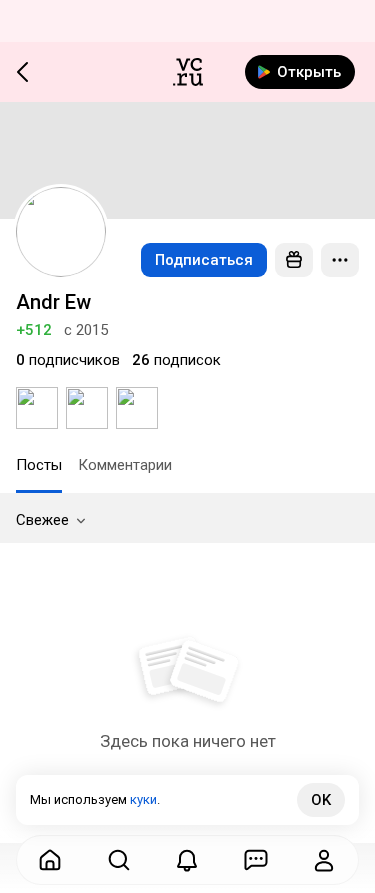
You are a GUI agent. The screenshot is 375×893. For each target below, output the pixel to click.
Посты (39, 465)
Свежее (42, 520)
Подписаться (204, 260)
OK (321, 800)
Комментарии (125, 465)
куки (143, 799)
